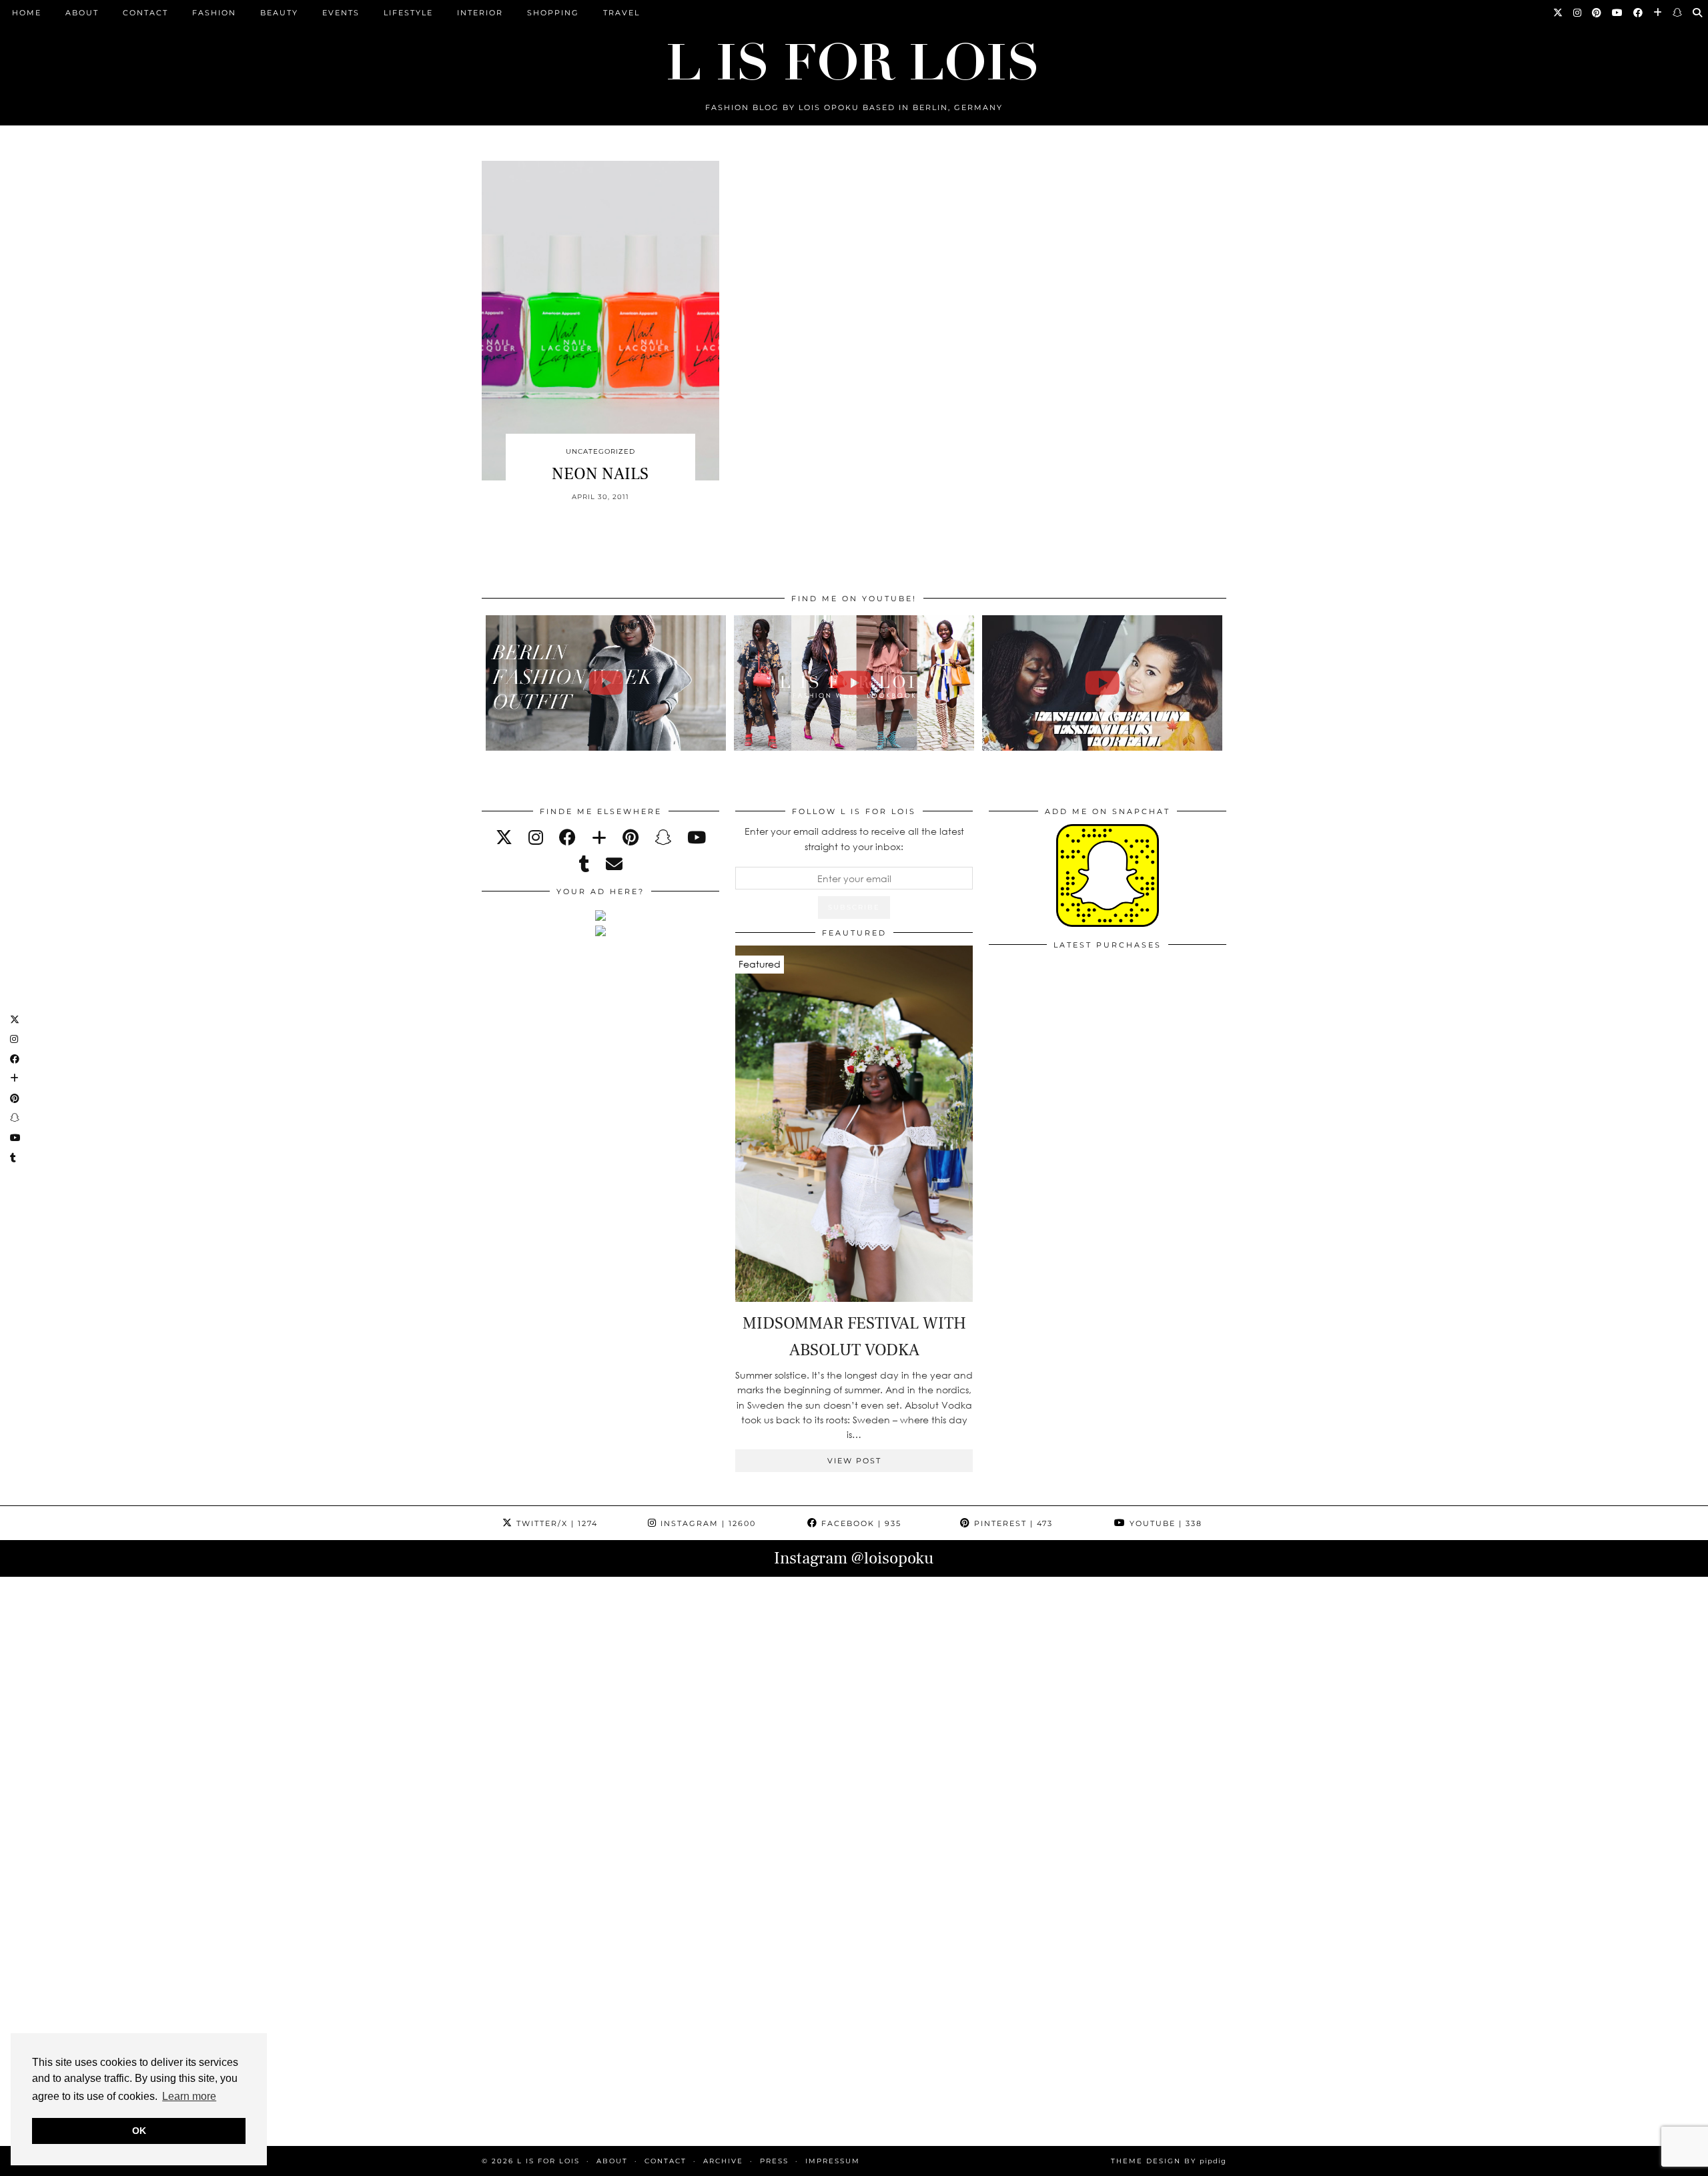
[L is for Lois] (854, 56)
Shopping (553, 13)
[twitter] (504, 837)
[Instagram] (1578, 13)
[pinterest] (630, 837)
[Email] (614, 864)
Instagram (707, 1523)
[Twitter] (1559, 13)
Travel (621, 13)
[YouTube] (1618, 13)
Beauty (279, 13)
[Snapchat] (1678, 13)
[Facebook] (1639, 13)
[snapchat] (663, 837)
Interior (480, 13)
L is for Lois (548, 2161)
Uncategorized (600, 451)
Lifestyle (408, 13)
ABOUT (82, 13)
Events (341, 13)
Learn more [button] (189, 2096)
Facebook (860, 1523)
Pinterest (1012, 1523)
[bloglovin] (599, 837)
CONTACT (145, 13)
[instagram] (536, 837)
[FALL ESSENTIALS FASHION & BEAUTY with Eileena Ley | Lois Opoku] (1103, 683)
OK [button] (139, 2131)
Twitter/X (555, 1523)
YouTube (1164, 1523)
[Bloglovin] (1658, 13)
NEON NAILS (600, 474)
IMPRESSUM (833, 2161)
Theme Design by (1169, 2161)
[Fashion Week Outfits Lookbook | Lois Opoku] (854, 683)
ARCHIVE (723, 2161)
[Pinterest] (1597, 13)
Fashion (214, 13)
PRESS (774, 2161)
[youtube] (697, 837)
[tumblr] (584, 864)
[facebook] (567, 837)
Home (27, 13)
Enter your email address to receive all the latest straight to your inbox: (854, 838)
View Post (854, 1461)
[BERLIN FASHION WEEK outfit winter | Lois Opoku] (606, 683)
